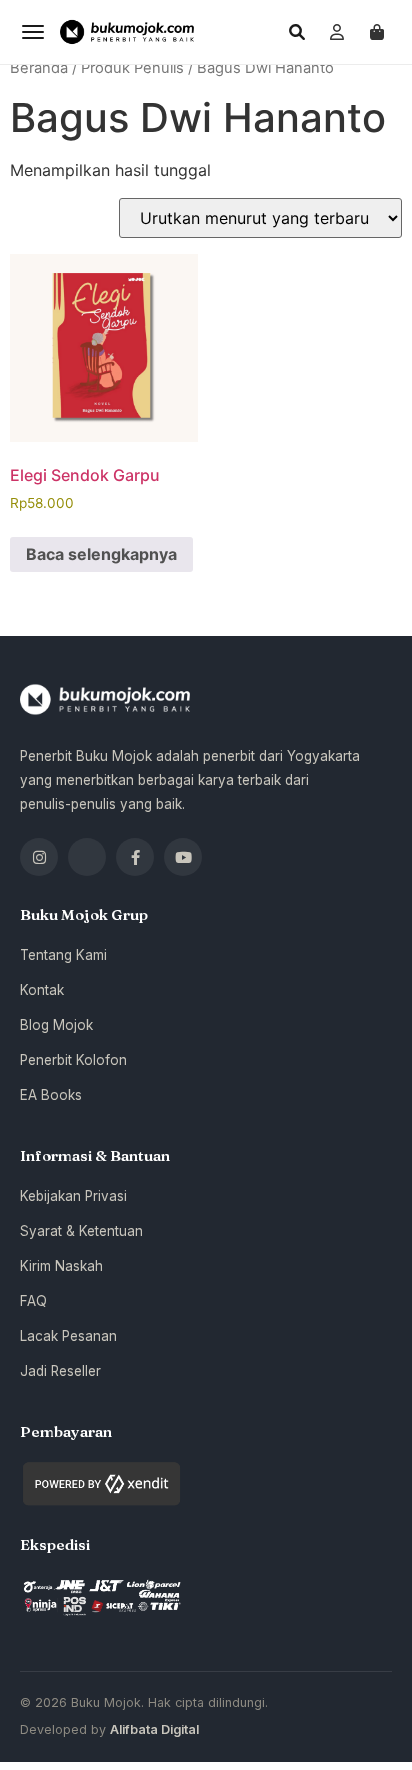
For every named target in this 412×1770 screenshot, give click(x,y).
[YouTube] (183, 857)
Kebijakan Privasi (73, 1196)
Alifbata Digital (154, 1729)
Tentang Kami (63, 955)
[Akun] (337, 32)
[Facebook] (135, 857)
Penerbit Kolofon (73, 1060)
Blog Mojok (56, 1025)
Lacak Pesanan (68, 1336)
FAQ (33, 1301)
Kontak (42, 990)
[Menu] (33, 32)
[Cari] (297, 32)
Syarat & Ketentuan (81, 1231)
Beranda (39, 68)
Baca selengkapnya (101, 554)
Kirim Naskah (61, 1266)
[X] (87, 857)
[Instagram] (39, 857)
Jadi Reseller (60, 1371)
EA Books (51, 1095)
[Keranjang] (377, 32)
